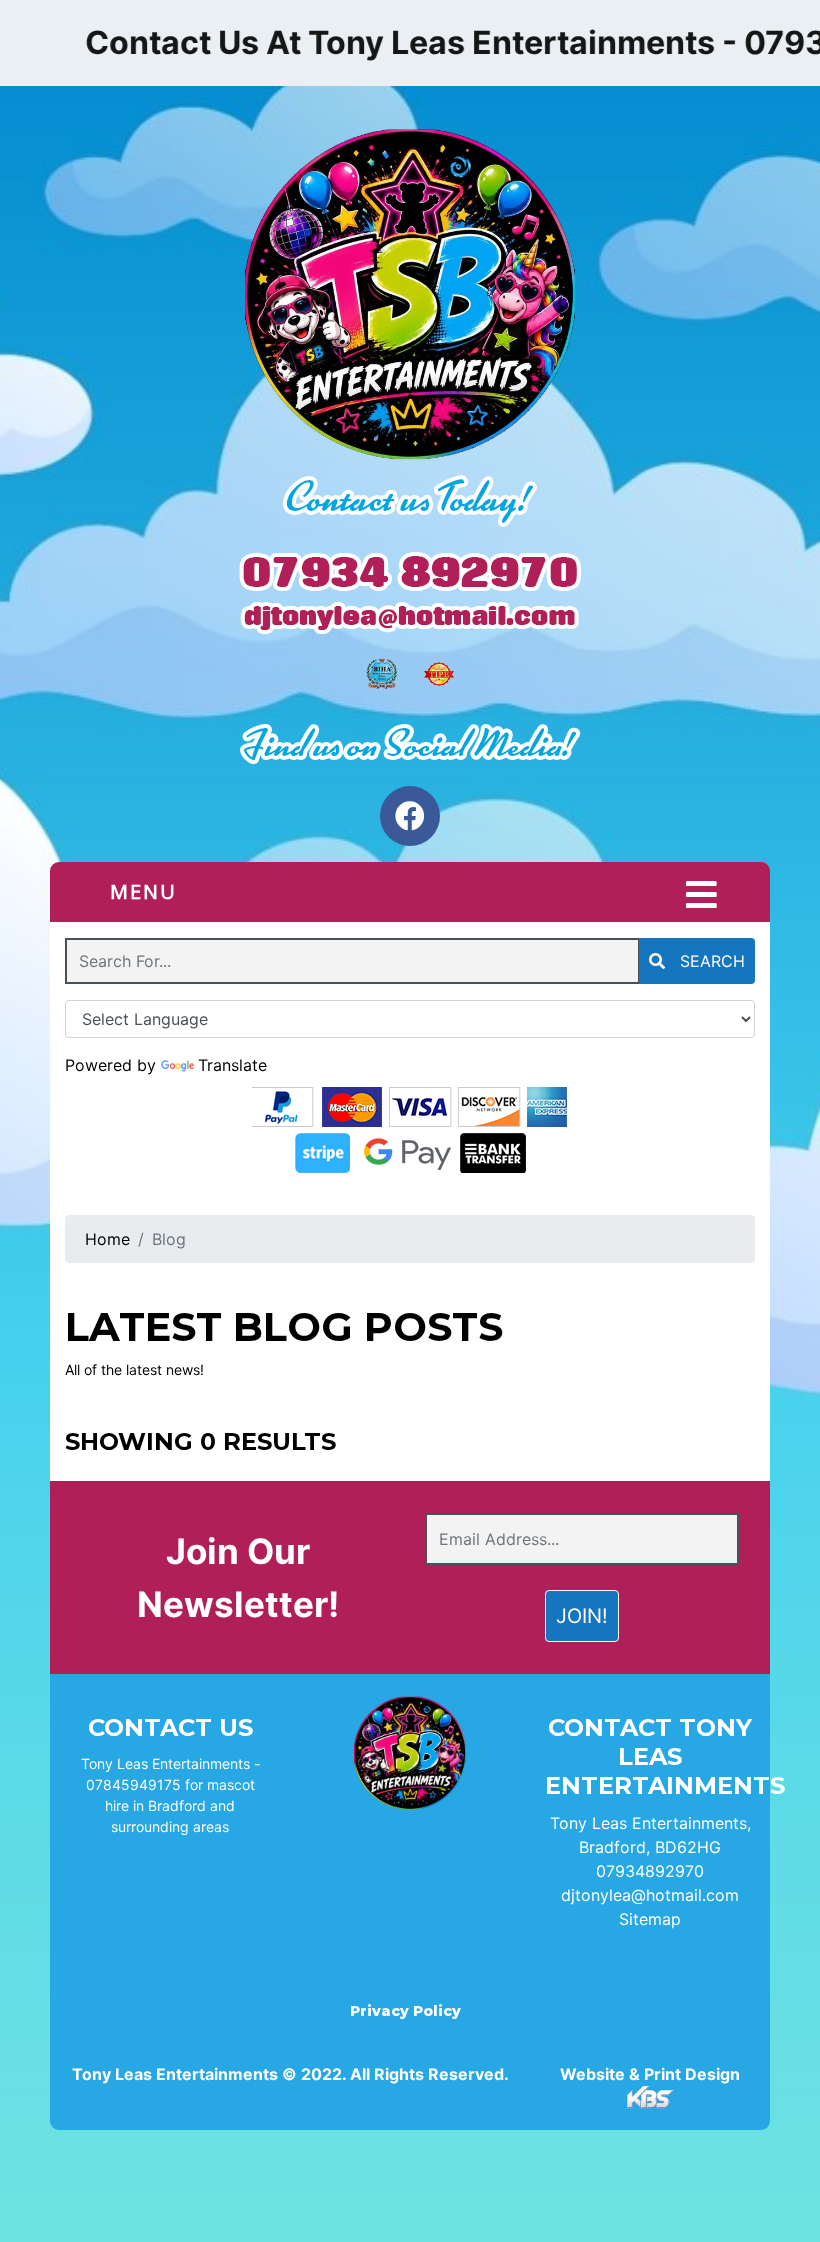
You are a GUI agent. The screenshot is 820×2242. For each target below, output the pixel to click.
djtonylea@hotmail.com (650, 1895)
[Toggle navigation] (701, 895)
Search (710, 961)
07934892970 (650, 1871)
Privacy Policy (405, 2011)
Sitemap (650, 1919)
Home (107, 1239)
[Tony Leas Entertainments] (410, 297)
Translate (232, 1065)
